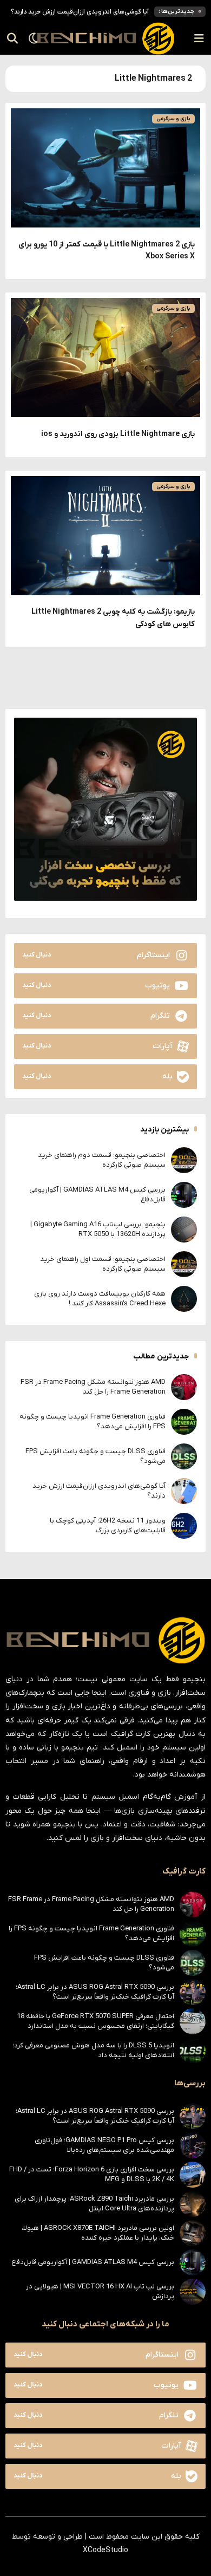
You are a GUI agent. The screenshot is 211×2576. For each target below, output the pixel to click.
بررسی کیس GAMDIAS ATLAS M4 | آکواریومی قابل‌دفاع (93, 2262)
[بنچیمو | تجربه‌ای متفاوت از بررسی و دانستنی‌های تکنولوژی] (105, 38)
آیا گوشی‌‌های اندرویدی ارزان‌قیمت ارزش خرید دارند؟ (80, 12)
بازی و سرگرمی (173, 119)
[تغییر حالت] (30, 38)
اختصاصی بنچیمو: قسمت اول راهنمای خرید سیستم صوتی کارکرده (103, 1264)
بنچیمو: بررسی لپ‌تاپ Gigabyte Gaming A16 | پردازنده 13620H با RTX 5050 (98, 1229)
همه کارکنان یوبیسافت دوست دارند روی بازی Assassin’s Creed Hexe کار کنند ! (100, 1299)
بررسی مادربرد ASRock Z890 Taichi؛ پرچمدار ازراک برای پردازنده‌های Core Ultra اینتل (94, 2204)
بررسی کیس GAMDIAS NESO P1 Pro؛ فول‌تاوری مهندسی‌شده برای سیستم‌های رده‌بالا (104, 2145)
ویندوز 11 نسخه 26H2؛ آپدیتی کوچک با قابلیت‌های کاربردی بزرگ (108, 1526)
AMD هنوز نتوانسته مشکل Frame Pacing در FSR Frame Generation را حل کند (93, 1387)
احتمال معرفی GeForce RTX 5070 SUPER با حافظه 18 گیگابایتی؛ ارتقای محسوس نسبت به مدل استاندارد (95, 2021)
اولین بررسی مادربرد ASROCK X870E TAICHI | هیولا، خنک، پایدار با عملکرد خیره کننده (98, 2233)
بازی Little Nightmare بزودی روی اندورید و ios (118, 434)
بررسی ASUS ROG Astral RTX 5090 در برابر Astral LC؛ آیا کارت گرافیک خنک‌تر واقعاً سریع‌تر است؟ (95, 1992)
